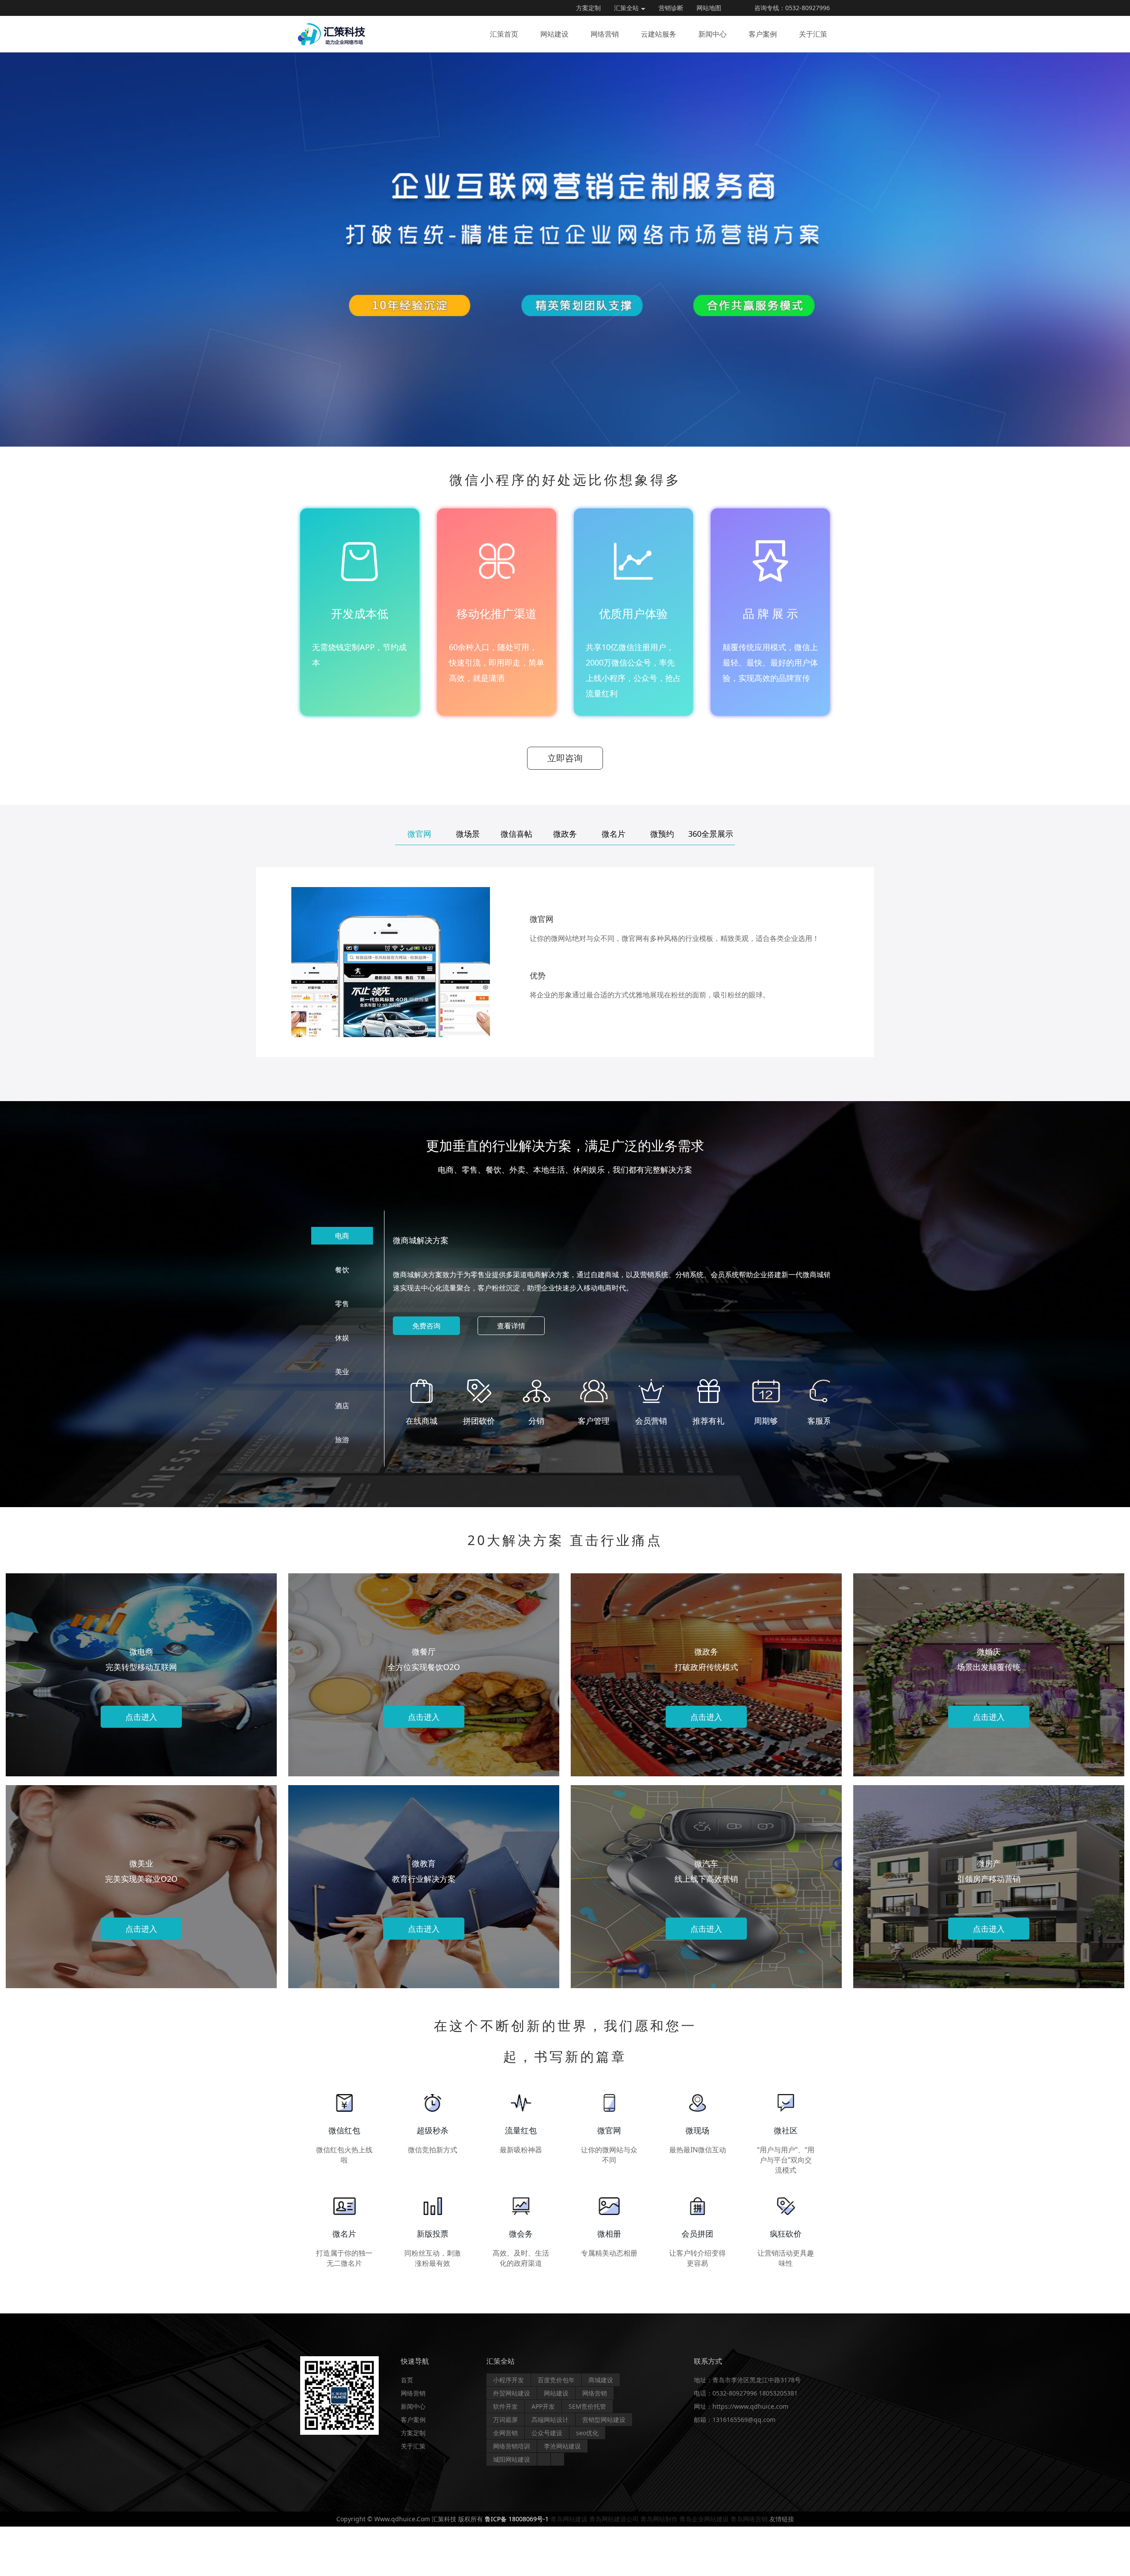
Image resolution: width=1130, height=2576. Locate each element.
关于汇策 (813, 34)
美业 (342, 1372)
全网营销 (505, 2433)
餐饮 (342, 1270)
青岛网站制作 (659, 2519)
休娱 (342, 1338)
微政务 (565, 834)
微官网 (419, 834)
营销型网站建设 (604, 2420)
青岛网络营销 (749, 2519)
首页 (407, 2380)
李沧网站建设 (562, 2446)
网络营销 (605, 34)
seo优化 (587, 2433)
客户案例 (763, 34)
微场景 (468, 834)
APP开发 (543, 2406)
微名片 (614, 834)
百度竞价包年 (556, 2380)
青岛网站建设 (569, 2519)
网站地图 (709, 8)
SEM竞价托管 (587, 2406)
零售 (342, 1304)
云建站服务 (659, 34)
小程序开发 (508, 2380)
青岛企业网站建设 (704, 2519)
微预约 (662, 834)
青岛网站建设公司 (614, 2519)
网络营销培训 (512, 2446)
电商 (342, 1236)
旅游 (342, 1440)
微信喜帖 (516, 834)
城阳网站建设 (512, 2459)
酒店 (342, 1406)
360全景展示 (711, 834)
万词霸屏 (505, 2420)
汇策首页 (504, 34)
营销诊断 (671, 8)
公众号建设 (547, 2433)
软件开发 (505, 2406)
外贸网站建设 (512, 2393)
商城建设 (601, 2380)
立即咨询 (565, 758)
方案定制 (588, 8)
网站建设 (554, 34)
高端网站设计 (550, 2420)
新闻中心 (712, 34)
